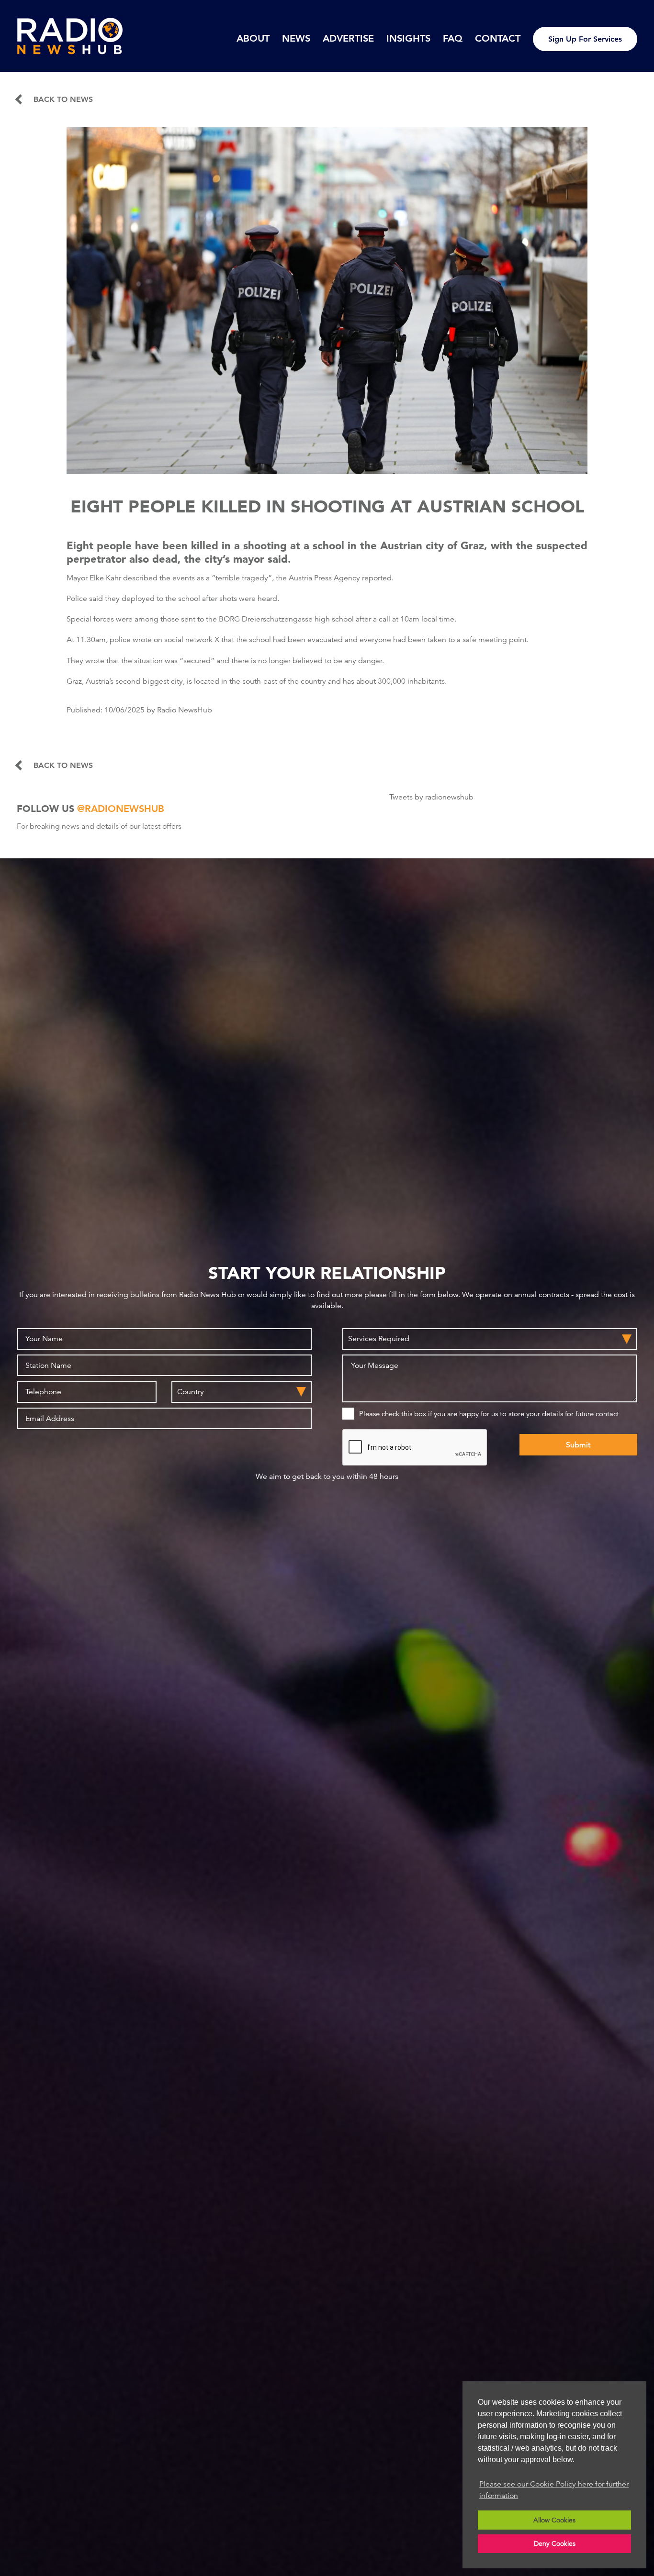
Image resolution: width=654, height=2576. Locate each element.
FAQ (453, 38)
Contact (498, 38)
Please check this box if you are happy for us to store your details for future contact (489, 1414)
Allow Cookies (554, 2520)
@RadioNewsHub (121, 809)
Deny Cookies (555, 2543)
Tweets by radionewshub (431, 797)
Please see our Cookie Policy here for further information (554, 2490)
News (296, 38)
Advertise (348, 38)
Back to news (63, 100)
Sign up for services (585, 39)
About (253, 38)
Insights (408, 38)
